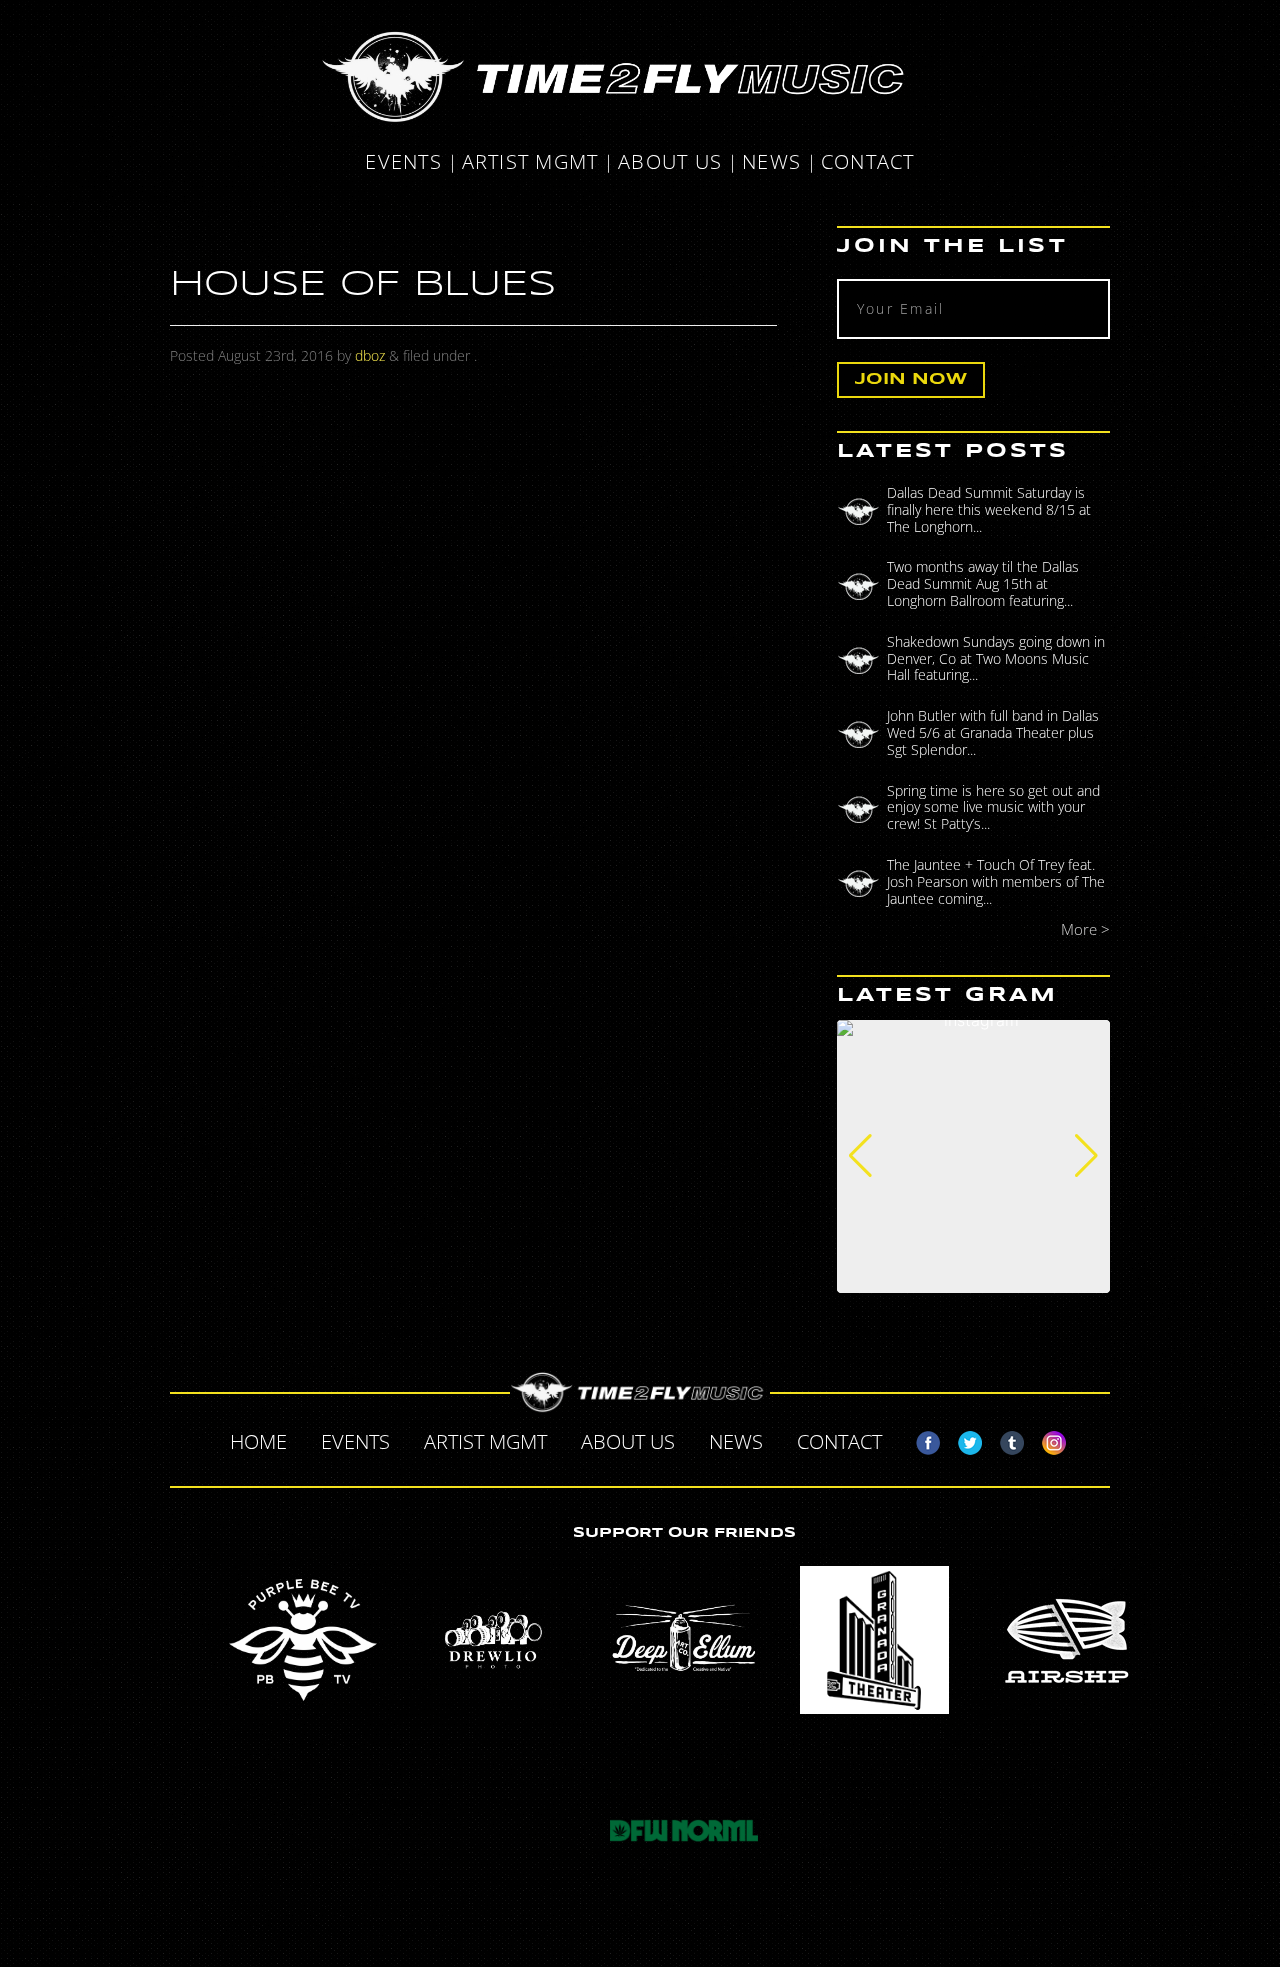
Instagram (1046, 1439)
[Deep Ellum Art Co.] (684, 1640)
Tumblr (1004, 1439)
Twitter (962, 1439)
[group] (973, 1156)
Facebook (920, 1439)
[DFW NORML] (684, 1831)
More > (1085, 929)
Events (403, 163)
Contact (868, 163)
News (771, 163)
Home (258, 1441)
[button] (860, 1156)
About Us (670, 163)
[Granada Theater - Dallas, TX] (875, 1640)
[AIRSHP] (1065, 1640)
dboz (370, 355)
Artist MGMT (530, 163)
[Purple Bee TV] (303, 1640)
